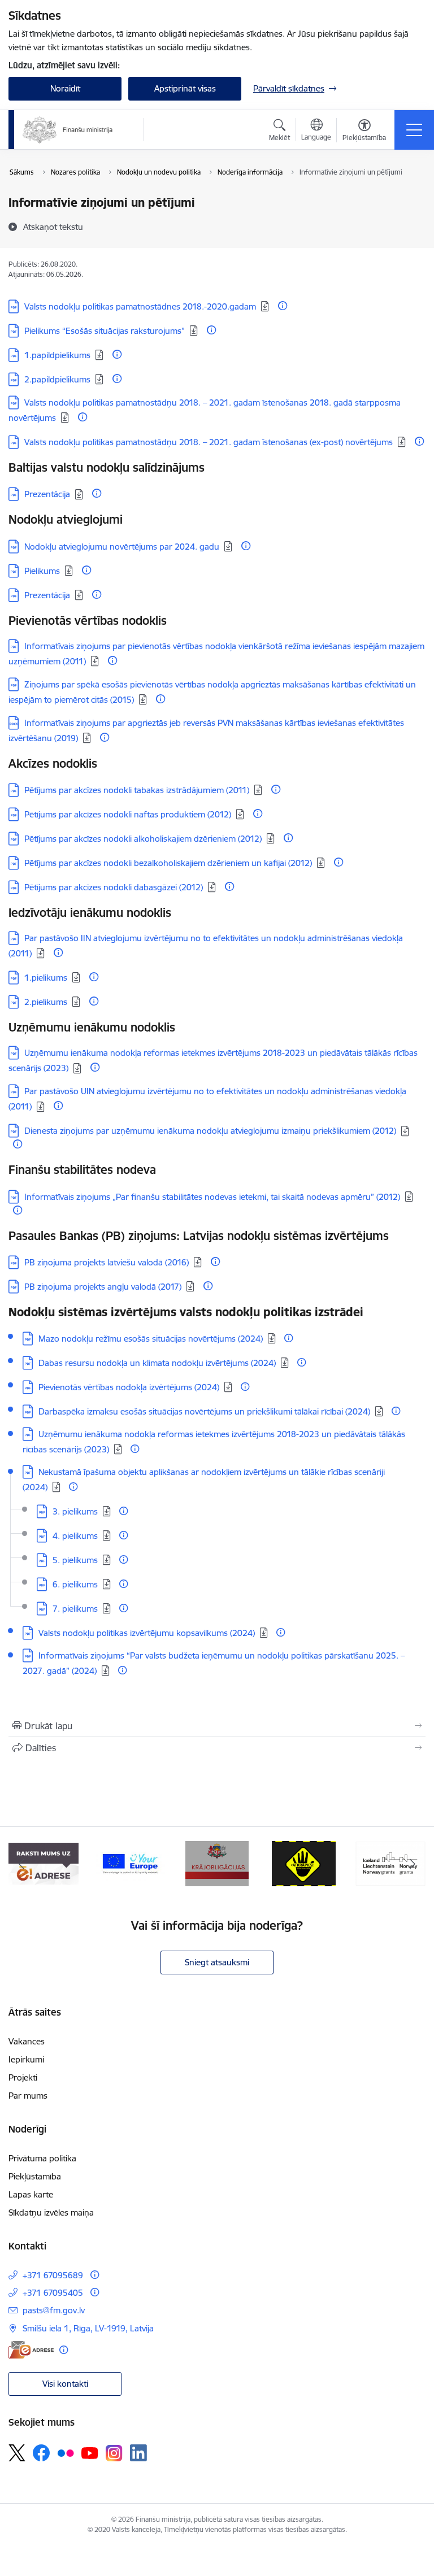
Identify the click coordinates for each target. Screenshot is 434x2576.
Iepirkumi (26, 2059)
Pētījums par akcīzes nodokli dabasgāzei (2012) (114, 887)
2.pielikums (46, 1002)
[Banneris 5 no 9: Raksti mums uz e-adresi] (44, 1863)
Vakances (27, 2041)
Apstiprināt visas (185, 88)
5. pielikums (75, 1560)
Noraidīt (65, 88)
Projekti (23, 2077)
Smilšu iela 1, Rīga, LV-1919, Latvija (88, 2328)
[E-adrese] (31, 2350)
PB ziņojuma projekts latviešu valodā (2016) (107, 1262)
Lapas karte (31, 2194)
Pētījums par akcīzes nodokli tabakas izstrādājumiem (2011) (137, 790)
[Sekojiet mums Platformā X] (17, 2453)
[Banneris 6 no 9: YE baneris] (131, 1863)
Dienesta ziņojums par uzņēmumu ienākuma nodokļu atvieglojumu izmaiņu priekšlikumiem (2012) (210, 1131)
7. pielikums (75, 1609)
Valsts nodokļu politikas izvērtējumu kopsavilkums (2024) (147, 1633)
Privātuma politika (42, 2158)
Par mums (28, 2096)
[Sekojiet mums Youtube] (90, 2452)
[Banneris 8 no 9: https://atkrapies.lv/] (304, 1863)
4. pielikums (75, 1536)
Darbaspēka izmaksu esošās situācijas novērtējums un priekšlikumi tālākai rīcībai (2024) (204, 1411)
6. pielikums (75, 1584)
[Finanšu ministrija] (68, 130)
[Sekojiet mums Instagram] (114, 2453)
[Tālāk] (412, 1864)
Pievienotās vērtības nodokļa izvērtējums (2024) (129, 1387)
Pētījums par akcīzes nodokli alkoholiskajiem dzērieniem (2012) (143, 839)
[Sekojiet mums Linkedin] (138, 2453)
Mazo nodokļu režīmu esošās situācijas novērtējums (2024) (151, 1339)
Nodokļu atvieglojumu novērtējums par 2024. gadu (122, 547)
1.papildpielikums (57, 355)
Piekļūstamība (35, 2176)
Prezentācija (47, 494)
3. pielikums (75, 1511)
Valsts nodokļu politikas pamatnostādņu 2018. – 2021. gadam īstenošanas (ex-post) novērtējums (209, 442)
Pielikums (42, 571)
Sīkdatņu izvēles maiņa (51, 2212)
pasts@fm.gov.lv (54, 2310)
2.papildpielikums (57, 379)
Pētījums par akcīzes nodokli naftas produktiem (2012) (128, 814)
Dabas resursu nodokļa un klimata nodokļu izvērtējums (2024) (157, 1363)
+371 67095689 (53, 2275)
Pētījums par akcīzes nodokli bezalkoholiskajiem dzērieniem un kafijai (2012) (168, 863)
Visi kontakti (65, 2384)
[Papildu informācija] (283, 306)
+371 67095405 (53, 2293)
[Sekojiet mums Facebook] (41, 2453)
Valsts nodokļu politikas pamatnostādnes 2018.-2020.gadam (140, 306)
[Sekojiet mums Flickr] (66, 2452)
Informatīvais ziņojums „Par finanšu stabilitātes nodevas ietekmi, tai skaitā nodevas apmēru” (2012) (212, 1197)
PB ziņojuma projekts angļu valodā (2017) (103, 1287)
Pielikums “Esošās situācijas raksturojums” (105, 331)
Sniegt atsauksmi (217, 1962)
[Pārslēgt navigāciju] (414, 130)
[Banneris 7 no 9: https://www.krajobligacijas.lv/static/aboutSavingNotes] (217, 1863)
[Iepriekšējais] (22, 1864)
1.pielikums (46, 978)
